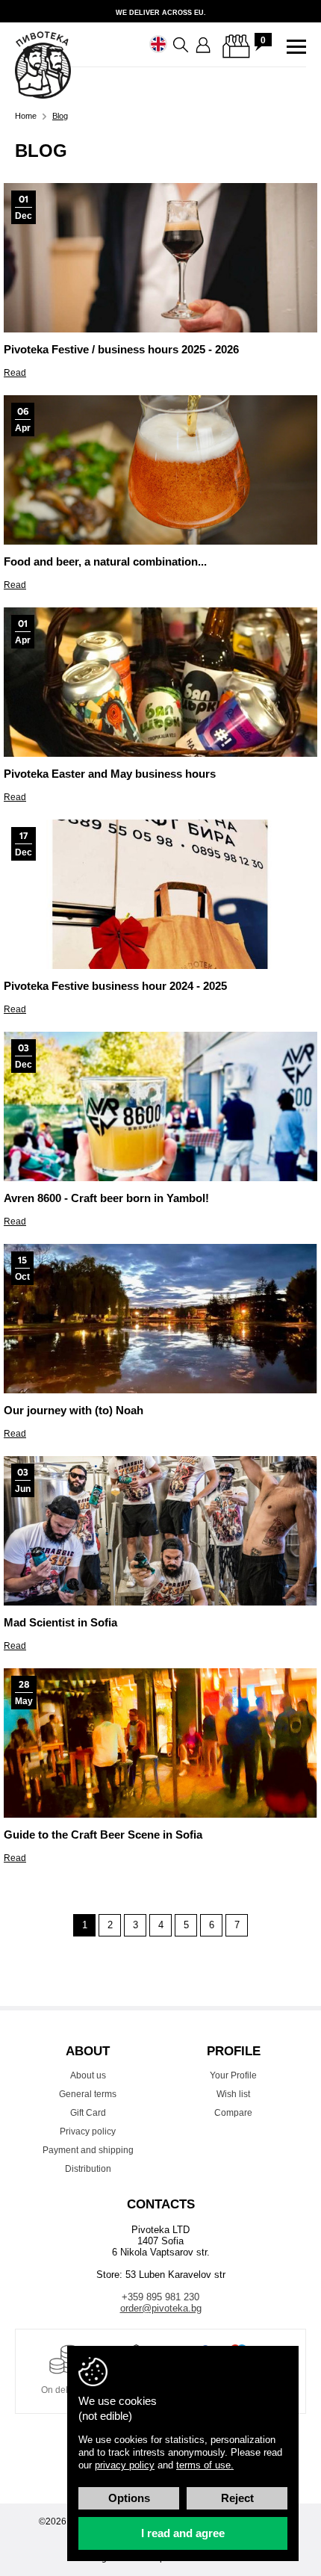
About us (88, 2075)
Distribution (88, 2169)
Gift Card (88, 2113)
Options (129, 2498)
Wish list (233, 2094)
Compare (233, 2113)
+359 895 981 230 (160, 2297)
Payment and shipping (88, 2150)
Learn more (160, 11)
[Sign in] (204, 46)
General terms (88, 2094)
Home (26, 116)
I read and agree (183, 2533)
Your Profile (233, 2075)
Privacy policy (88, 2131)
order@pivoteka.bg (161, 2308)
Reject (237, 2498)
